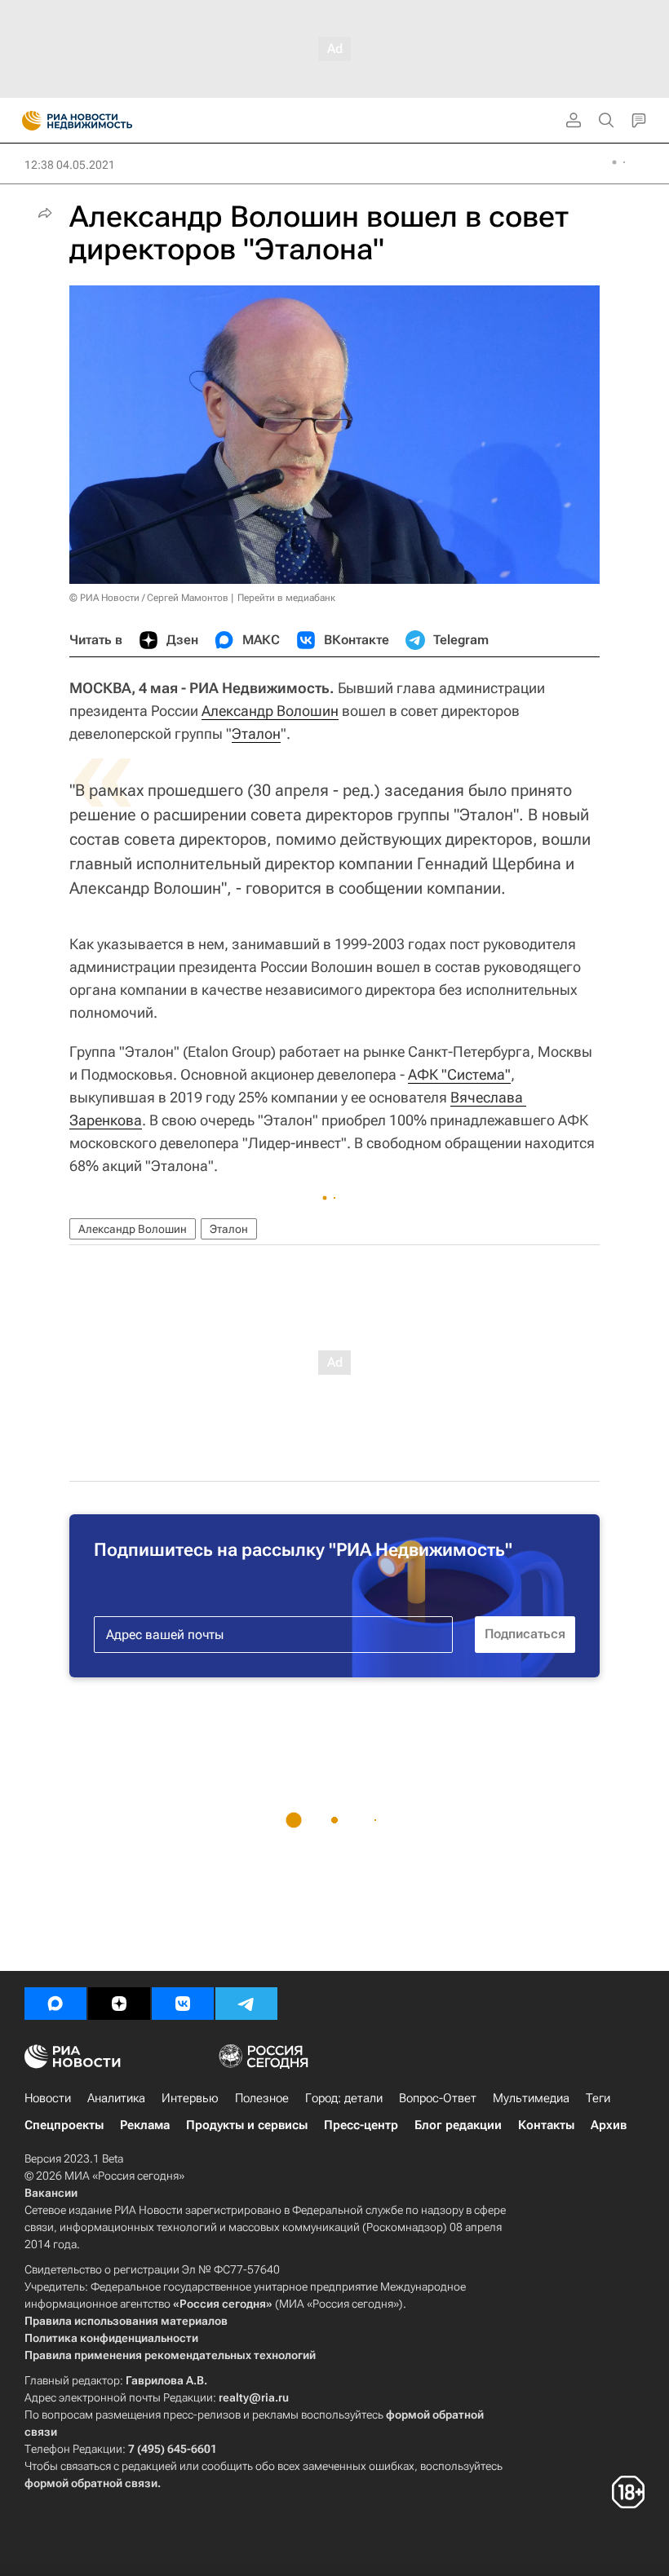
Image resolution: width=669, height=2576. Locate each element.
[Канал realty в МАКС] (55, 2004)
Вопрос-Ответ (438, 2098)
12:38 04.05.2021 (70, 165)
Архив (609, 2125)
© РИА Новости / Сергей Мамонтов (149, 598)
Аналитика (116, 2098)
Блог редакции (458, 2125)
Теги (598, 2098)
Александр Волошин (270, 711)
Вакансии (51, 2193)
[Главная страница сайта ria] (27, 121)
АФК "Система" (459, 1074)
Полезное (262, 2098)
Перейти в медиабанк (286, 598)
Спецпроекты (64, 2125)
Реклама (145, 2125)
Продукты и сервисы (247, 2125)
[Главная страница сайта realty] (106, 121)
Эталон (256, 733)
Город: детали (344, 2098)
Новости (48, 2098)
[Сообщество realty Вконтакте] (183, 2004)
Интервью (190, 2098)
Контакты (546, 2125)
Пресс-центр (361, 2125)
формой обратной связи (91, 2483)
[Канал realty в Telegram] (246, 2004)
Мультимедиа (531, 2098)
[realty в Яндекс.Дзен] (119, 2004)
